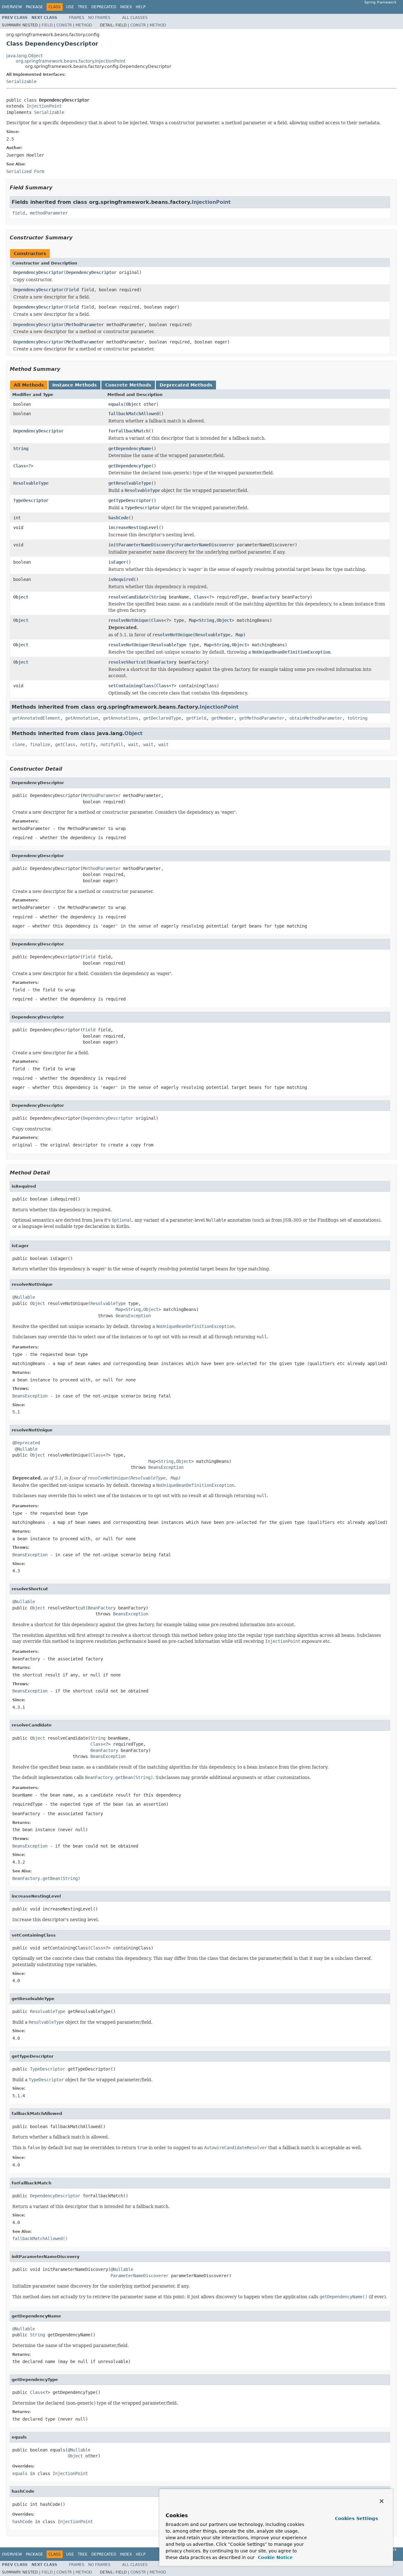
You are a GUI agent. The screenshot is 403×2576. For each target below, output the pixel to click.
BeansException (133, 1316)
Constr (64, 25)
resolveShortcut (127, 662)
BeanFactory (266, 597)
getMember (223, 718)
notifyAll (112, 744)
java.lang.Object (24, 56)
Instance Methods (74, 385)
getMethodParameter (262, 718)
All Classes (135, 18)
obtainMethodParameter (316, 718)
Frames (77, 18)
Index (126, 7)
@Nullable (24, 1297)
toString (357, 718)
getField (196, 718)
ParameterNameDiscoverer (205, 545)
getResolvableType (130, 483)
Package (34, 7)
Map (193, 620)
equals (116, 404)
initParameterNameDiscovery (141, 545)
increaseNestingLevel (133, 527)
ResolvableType (31, 483)
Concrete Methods (128, 385)
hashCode (118, 518)
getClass (65, 744)
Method (84, 25)
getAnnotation (82, 718)
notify (88, 744)
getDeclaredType (162, 718)
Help (141, 7)
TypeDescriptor (31, 500)
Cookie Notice (275, 2557)
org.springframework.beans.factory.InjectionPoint (71, 61)
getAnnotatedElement (36, 718)
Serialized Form (25, 171)
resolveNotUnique (128, 620)
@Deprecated (26, 1443)
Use (70, 7)
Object (133, 404)
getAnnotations (121, 718)
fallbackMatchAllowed (133, 414)
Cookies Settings (356, 2518)
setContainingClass (131, 686)
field (19, 213)
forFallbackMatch (128, 431)
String (21, 449)
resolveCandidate (128, 597)
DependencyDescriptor (38, 272)
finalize (40, 744)
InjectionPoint (44, 106)
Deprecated (104, 7)
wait (133, 744)
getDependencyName (130, 449)
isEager (117, 562)
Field (47, 25)
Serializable (21, 81)
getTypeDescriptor (130, 500)
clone (19, 744)
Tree (83, 7)
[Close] (382, 2501)
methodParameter (49, 213)
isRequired (121, 579)
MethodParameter (85, 325)
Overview (12, 7)
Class (20, 466)
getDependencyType (130, 466)
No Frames (99, 18)
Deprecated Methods (186, 385)
